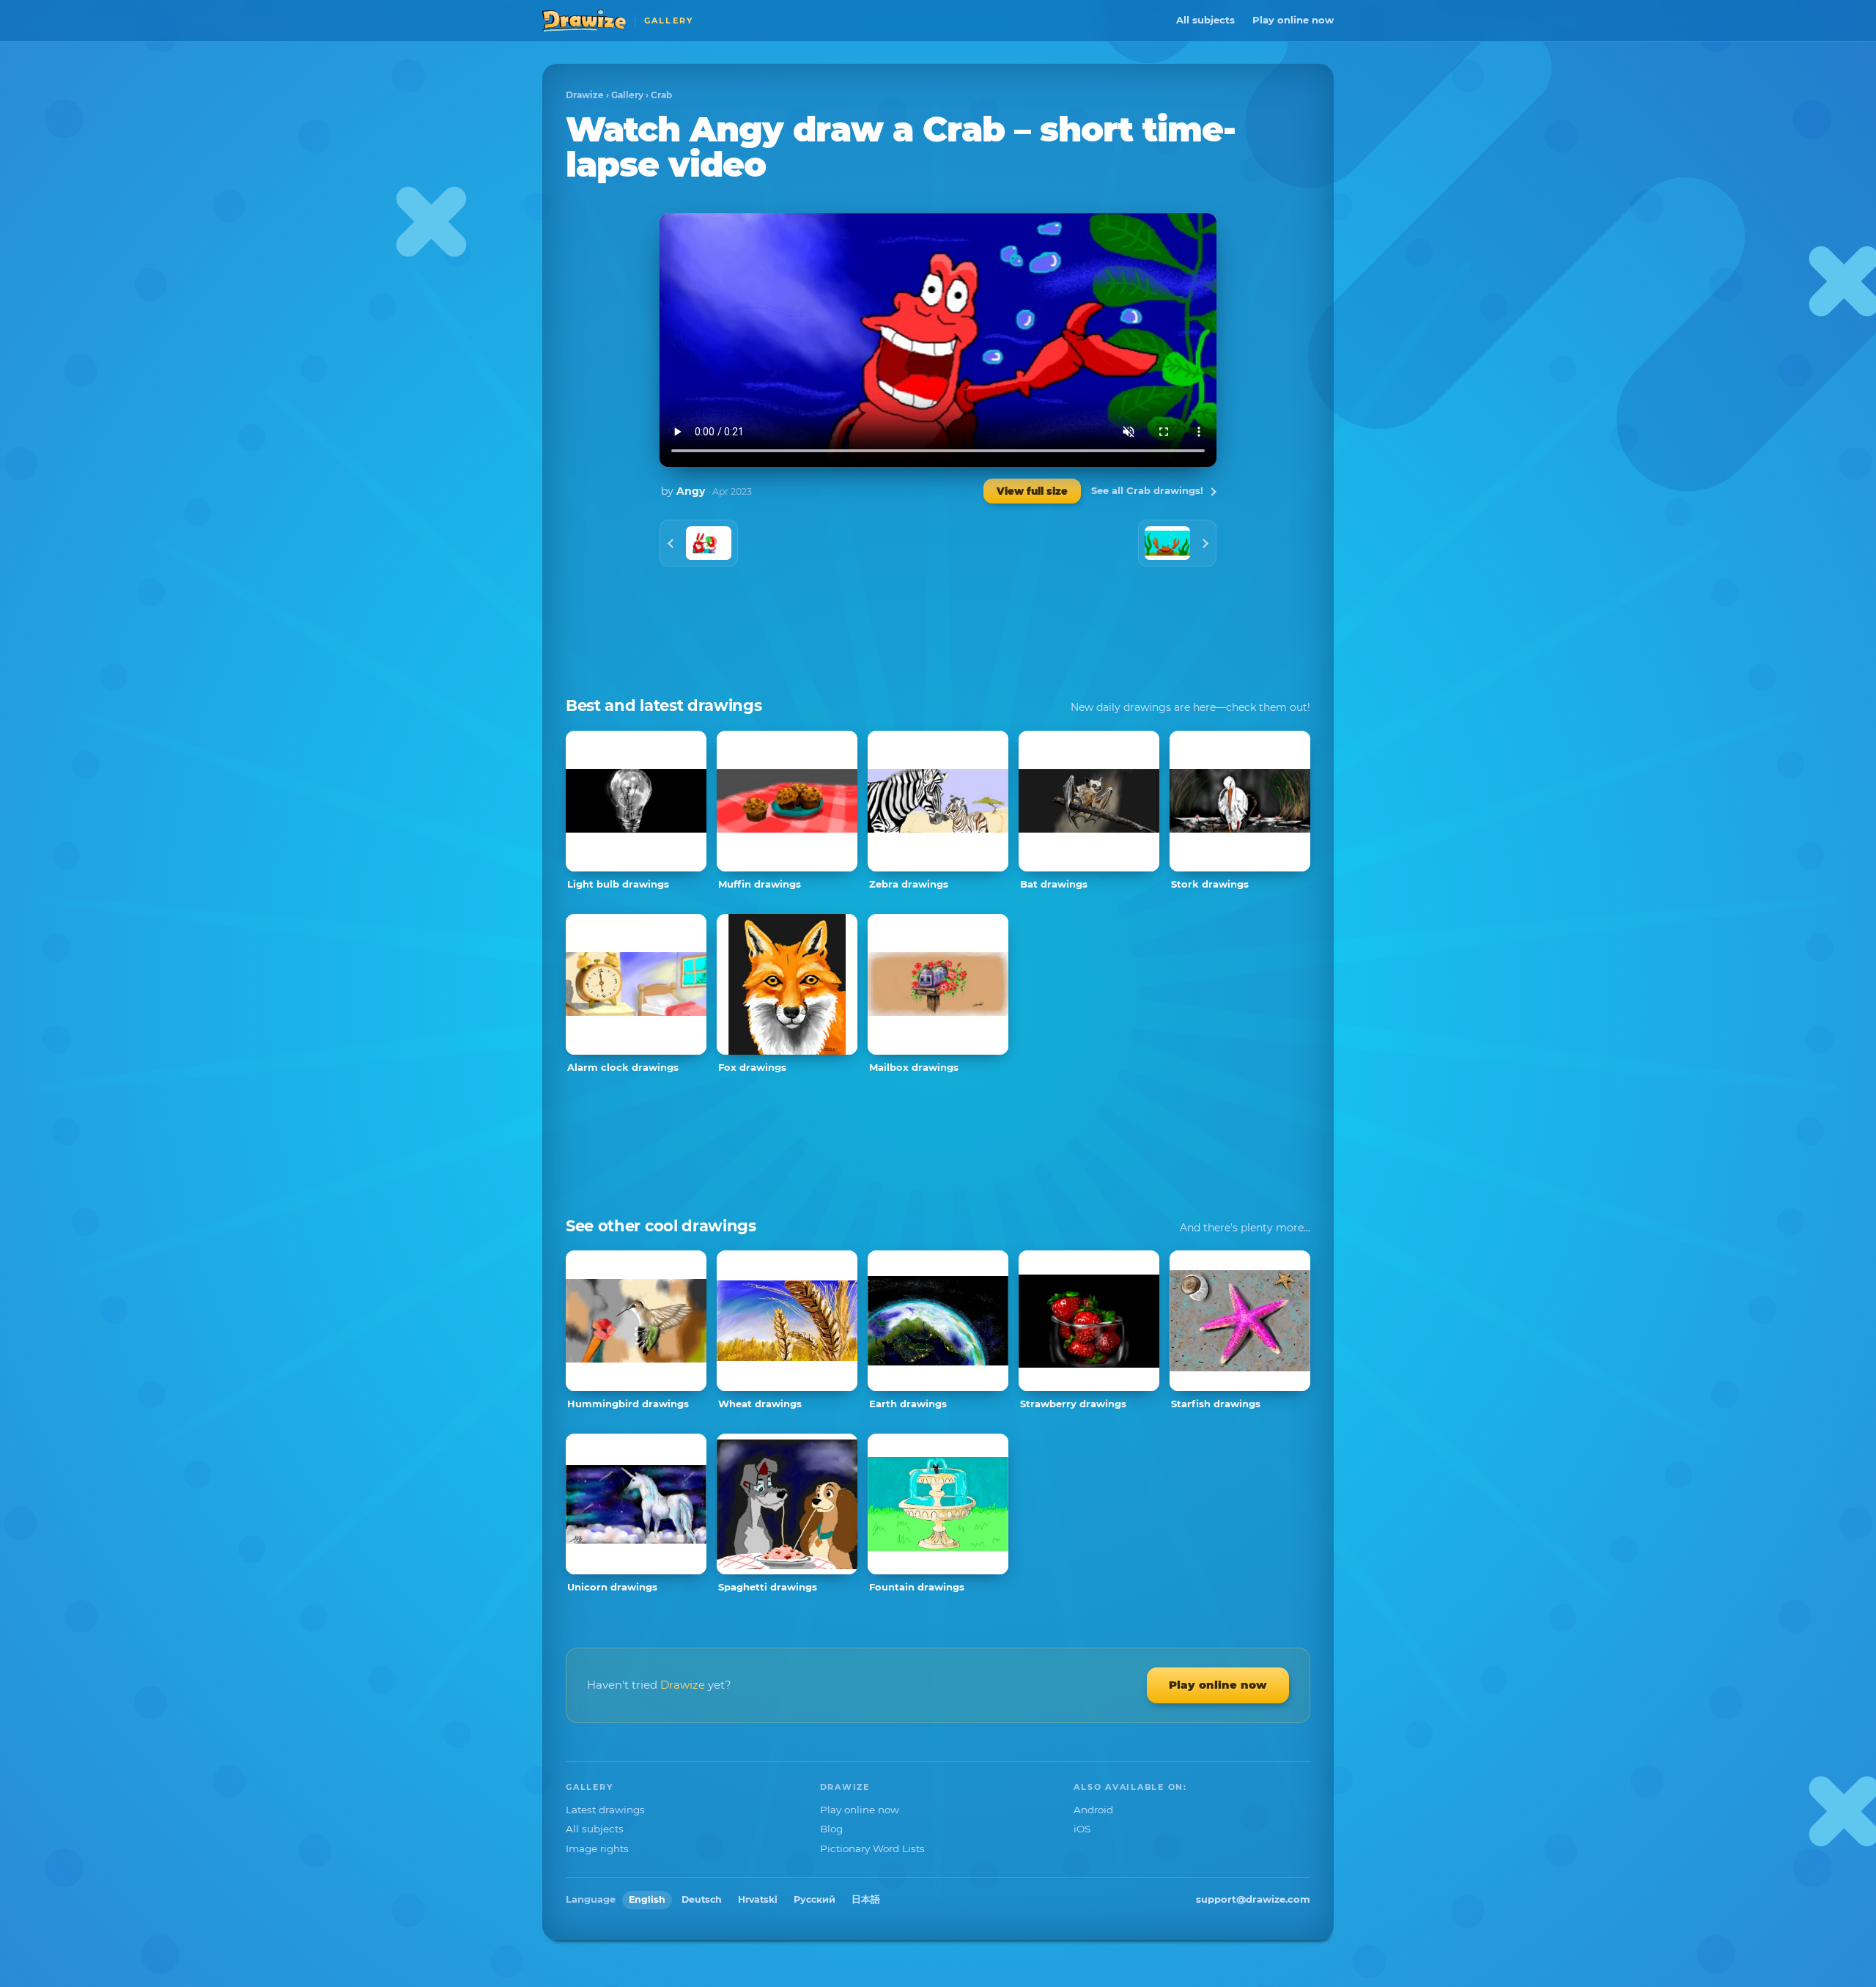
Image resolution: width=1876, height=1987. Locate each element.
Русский (815, 1899)
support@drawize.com (1253, 1899)
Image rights (597, 1848)
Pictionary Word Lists (872, 1848)
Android (1093, 1810)
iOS (1082, 1829)
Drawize (585, 95)
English (647, 1899)
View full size (1032, 491)
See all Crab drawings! (1147, 490)
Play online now (1293, 20)
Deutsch (702, 1899)
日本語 (866, 1899)
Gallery (627, 95)
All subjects (1205, 20)
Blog (831, 1829)
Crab (661, 95)
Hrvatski (758, 1899)
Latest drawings (605, 1810)
